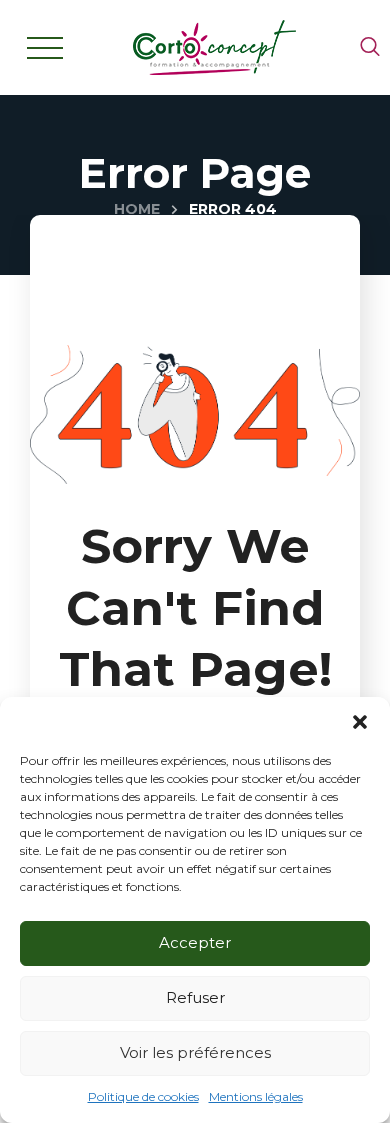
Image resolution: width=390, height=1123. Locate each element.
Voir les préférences (195, 1052)
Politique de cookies (143, 1096)
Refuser (195, 997)
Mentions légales (256, 1096)
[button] (360, 722)
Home (137, 209)
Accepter (195, 942)
